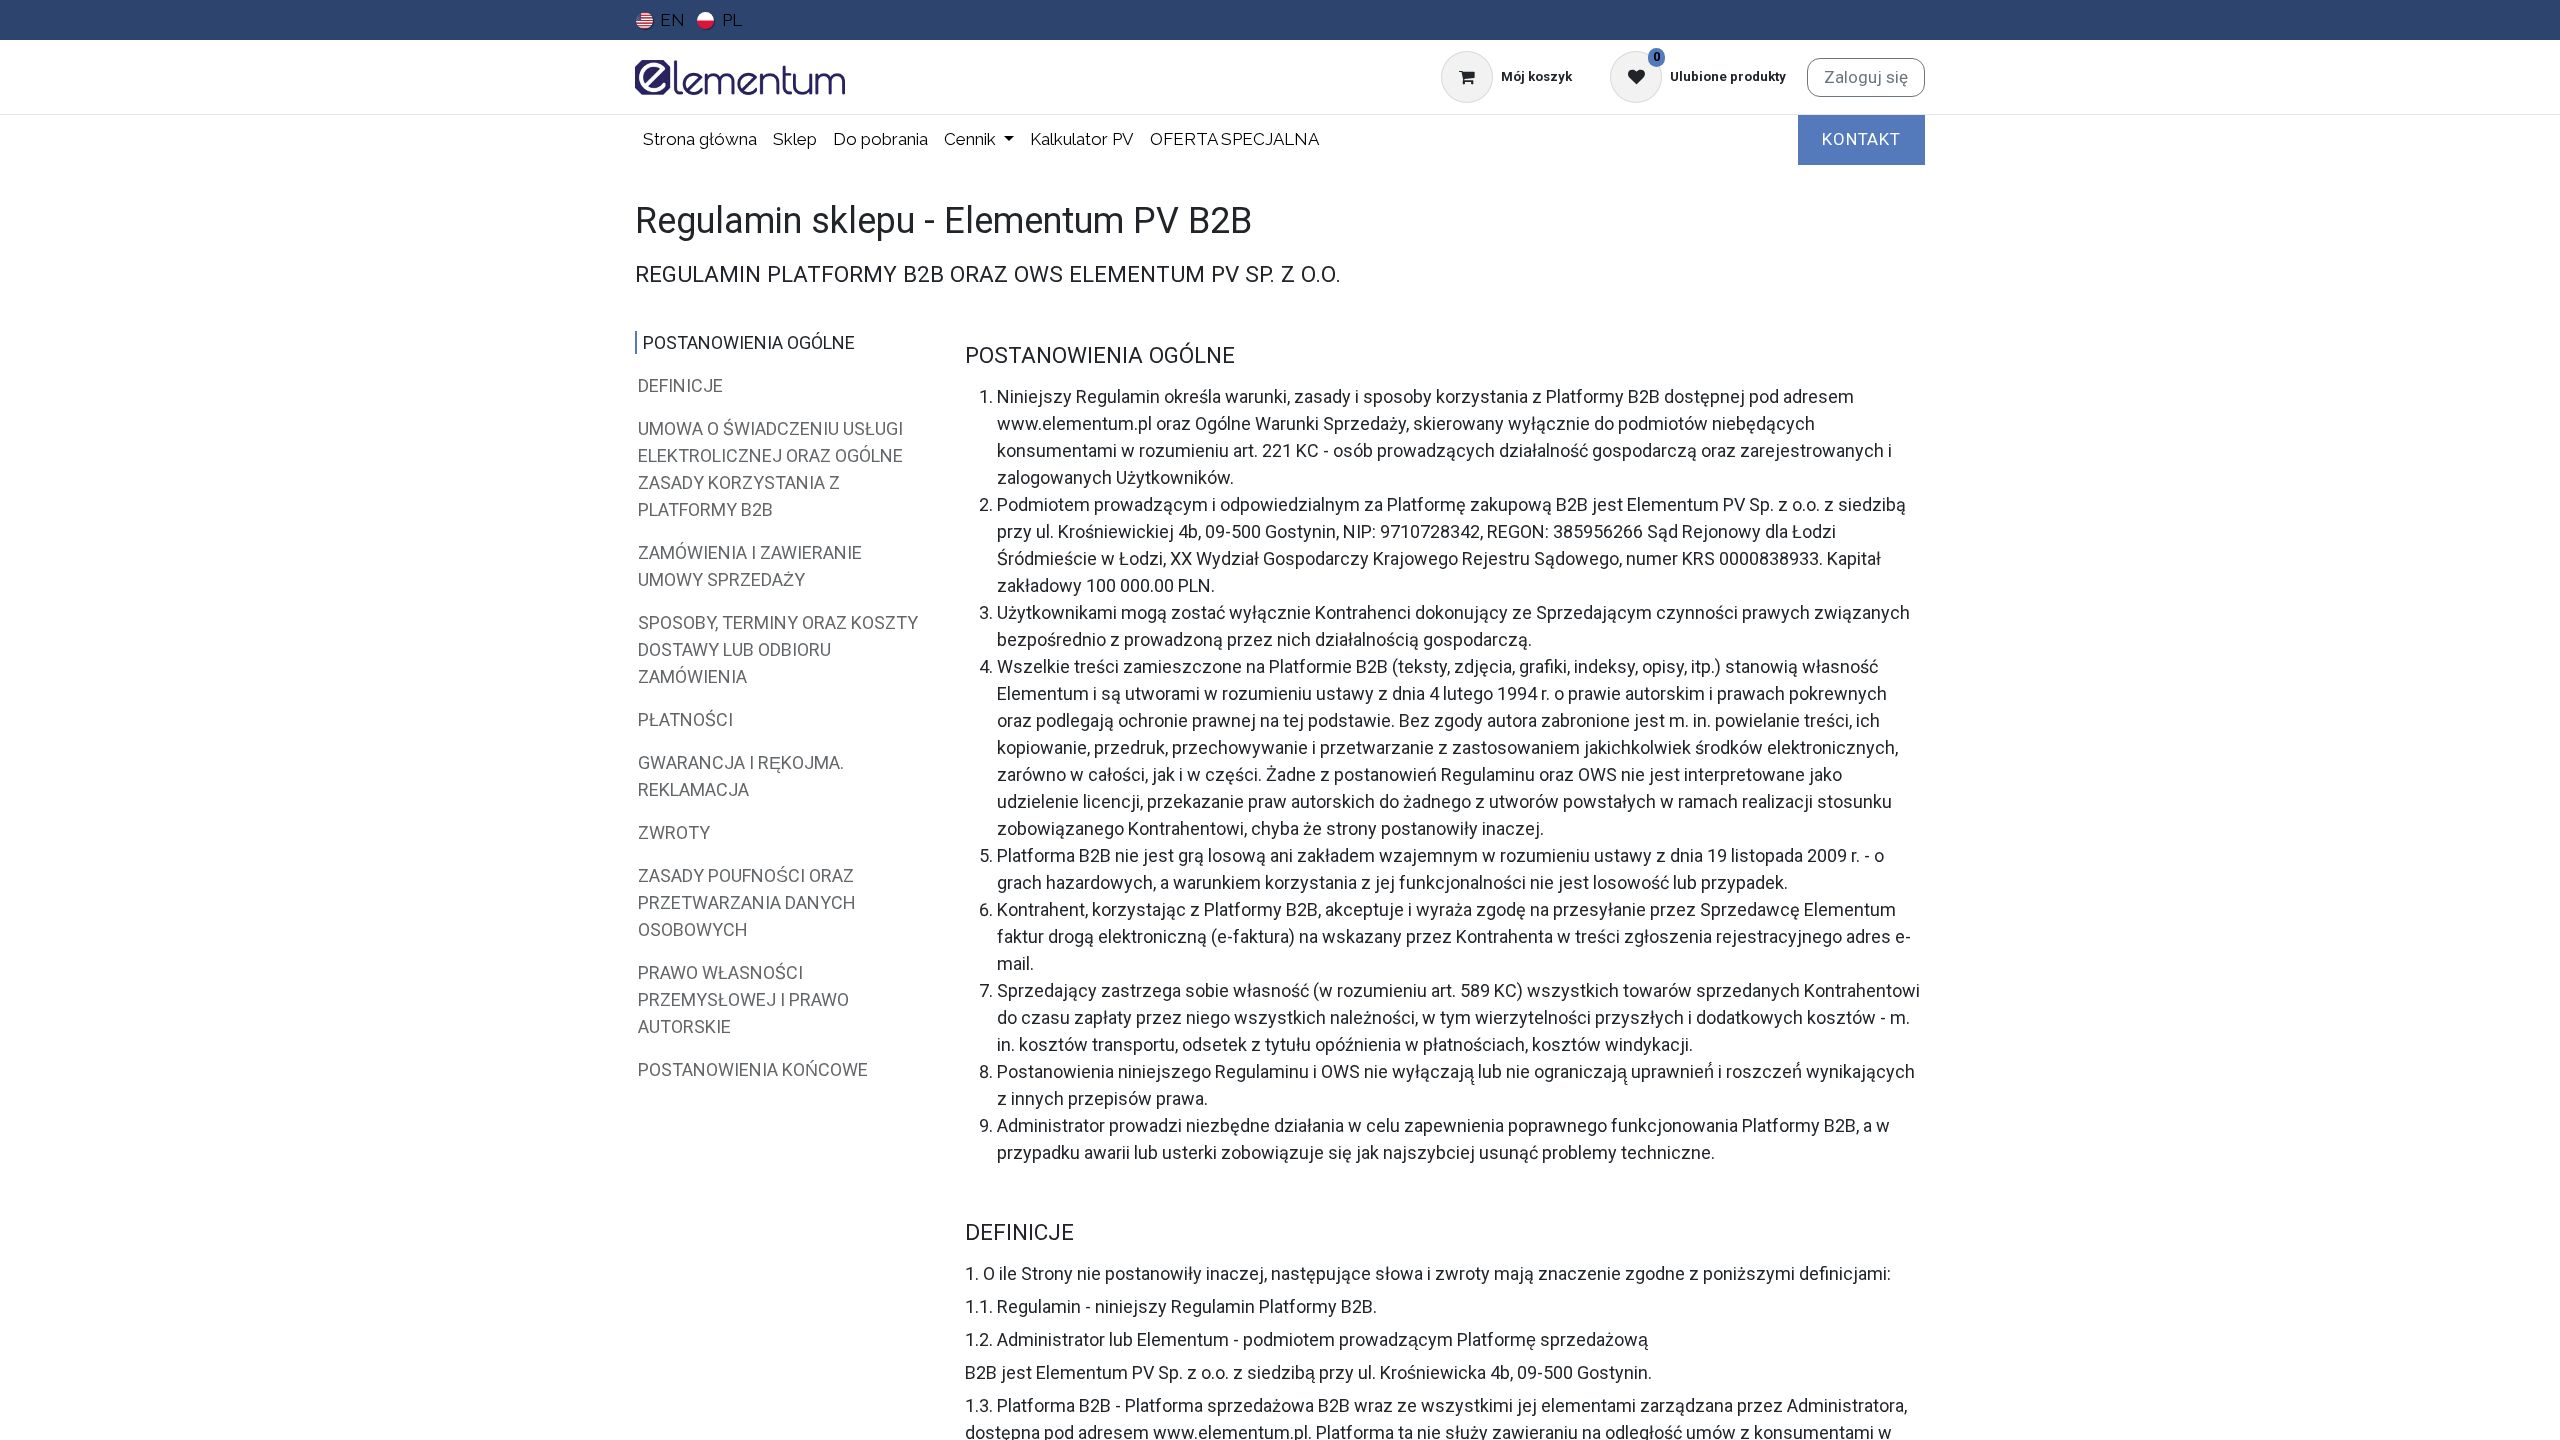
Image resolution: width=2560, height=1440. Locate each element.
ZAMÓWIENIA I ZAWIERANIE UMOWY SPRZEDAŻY (750, 566)
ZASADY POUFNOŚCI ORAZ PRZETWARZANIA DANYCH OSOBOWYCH (747, 902)
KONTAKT (1861, 139)
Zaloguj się (1866, 77)
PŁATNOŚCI (685, 719)
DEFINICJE (680, 385)
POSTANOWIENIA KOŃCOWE (753, 1069)
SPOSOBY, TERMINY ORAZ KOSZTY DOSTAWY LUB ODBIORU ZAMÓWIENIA (778, 649)
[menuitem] (660, 20)
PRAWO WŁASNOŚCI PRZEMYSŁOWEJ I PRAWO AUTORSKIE (743, 999)
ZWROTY (674, 832)
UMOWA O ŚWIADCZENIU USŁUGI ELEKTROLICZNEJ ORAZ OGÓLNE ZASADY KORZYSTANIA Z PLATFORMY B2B (770, 469)
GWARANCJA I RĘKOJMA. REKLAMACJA (741, 776)
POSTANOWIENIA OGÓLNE (749, 342)
